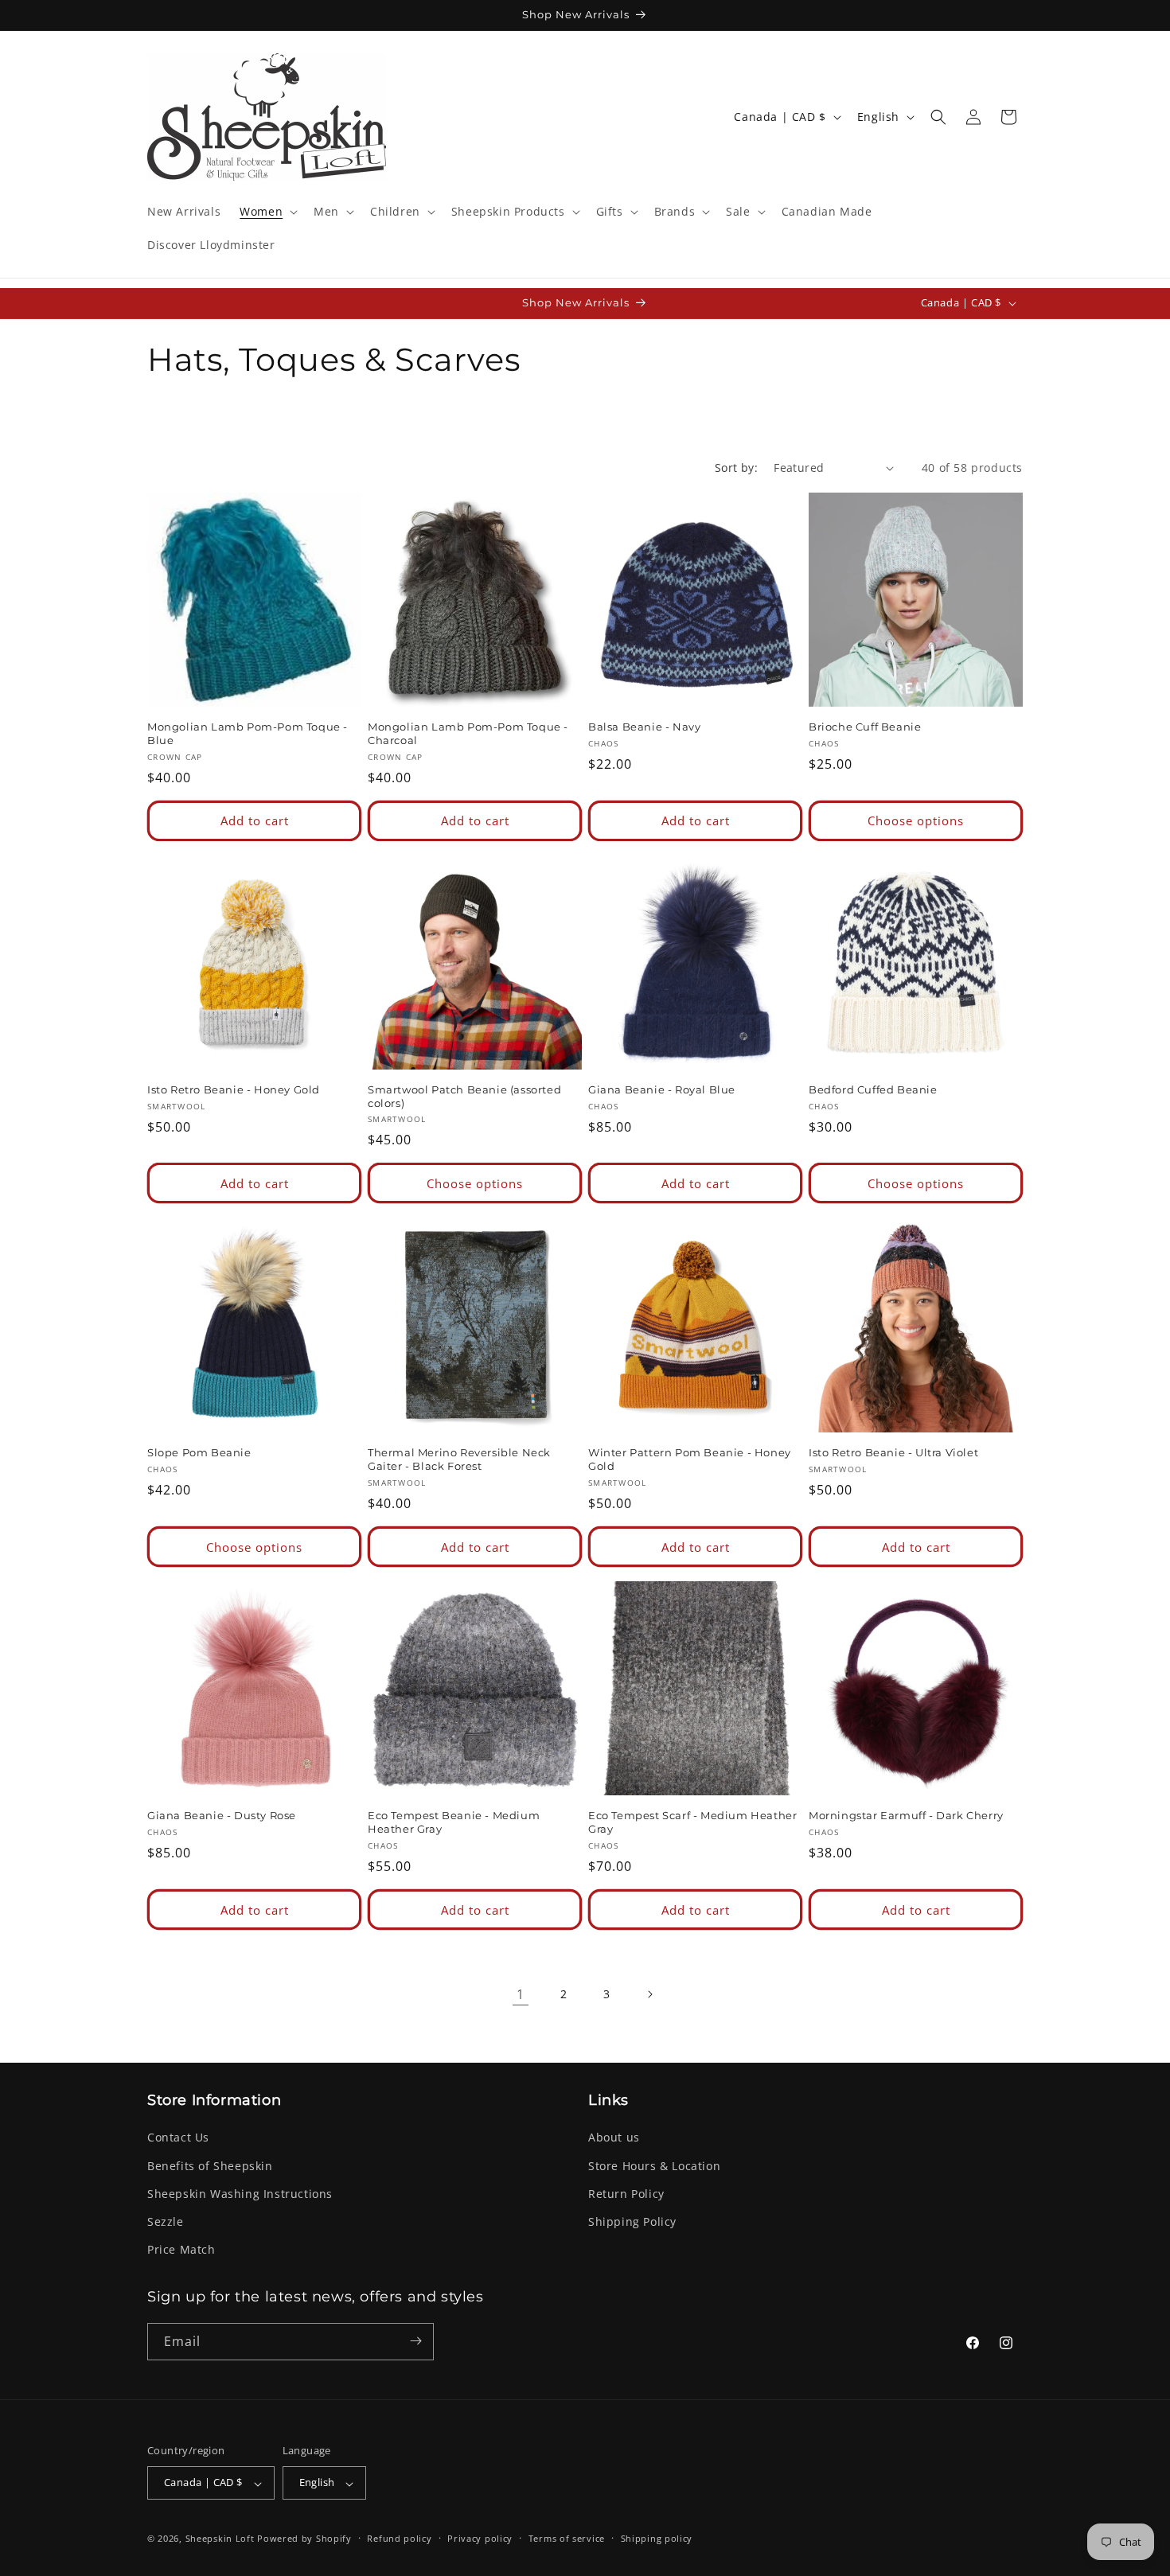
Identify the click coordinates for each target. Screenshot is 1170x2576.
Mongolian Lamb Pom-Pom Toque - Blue (248, 733)
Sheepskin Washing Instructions (240, 2194)
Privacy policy (480, 2538)
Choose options (916, 821)
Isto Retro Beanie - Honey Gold (234, 1089)
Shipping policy (657, 2538)
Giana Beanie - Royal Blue (662, 1089)
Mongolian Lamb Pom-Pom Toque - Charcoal (468, 733)
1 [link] (521, 1994)
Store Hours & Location (654, 2166)
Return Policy (626, 2194)
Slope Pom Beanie (199, 1452)
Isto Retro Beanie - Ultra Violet (893, 1452)
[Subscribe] (415, 2341)
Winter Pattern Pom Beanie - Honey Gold (690, 1459)
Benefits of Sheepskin (210, 2166)
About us (614, 2138)
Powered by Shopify (304, 2539)
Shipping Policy (632, 2221)
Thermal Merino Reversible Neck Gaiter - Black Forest (459, 1459)
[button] (267, 212)
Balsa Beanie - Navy (644, 727)
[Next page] (649, 1994)
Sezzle (166, 2221)
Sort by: (736, 468)
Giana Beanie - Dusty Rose (222, 1815)
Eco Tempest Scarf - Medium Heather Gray (692, 1822)
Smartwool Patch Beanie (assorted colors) (464, 1096)
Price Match (181, 2250)
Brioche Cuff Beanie (865, 727)
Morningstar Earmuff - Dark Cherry (906, 1815)
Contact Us (178, 2138)
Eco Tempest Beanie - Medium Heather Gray (454, 1822)
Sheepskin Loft (220, 2539)
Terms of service (567, 2538)
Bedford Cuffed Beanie (873, 1089)
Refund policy (399, 2538)
